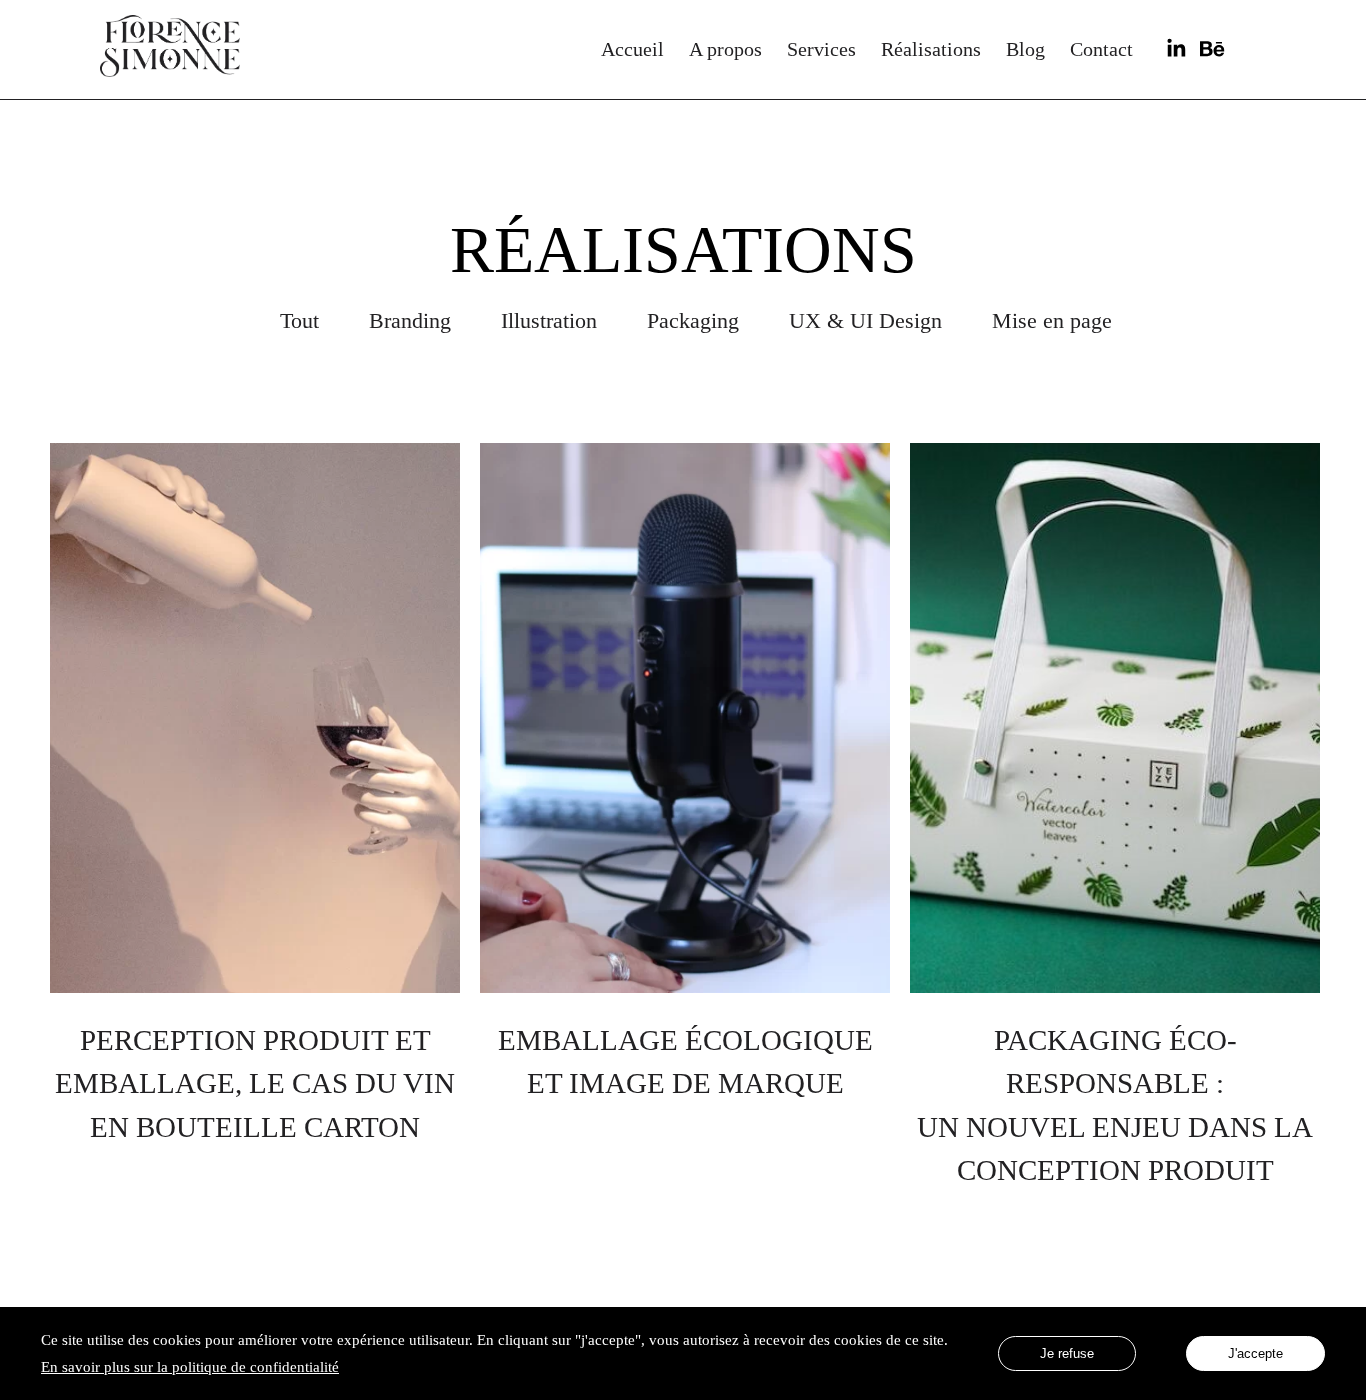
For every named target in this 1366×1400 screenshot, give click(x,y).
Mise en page (1052, 320)
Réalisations (931, 49)
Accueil (632, 49)
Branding (410, 320)
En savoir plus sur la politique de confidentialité (190, 1366)
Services (821, 49)
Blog (1025, 49)
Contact (1101, 49)
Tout (299, 320)
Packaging (693, 320)
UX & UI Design (865, 320)
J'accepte (1255, 1353)
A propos (725, 49)
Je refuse (1067, 1353)
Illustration (549, 320)
